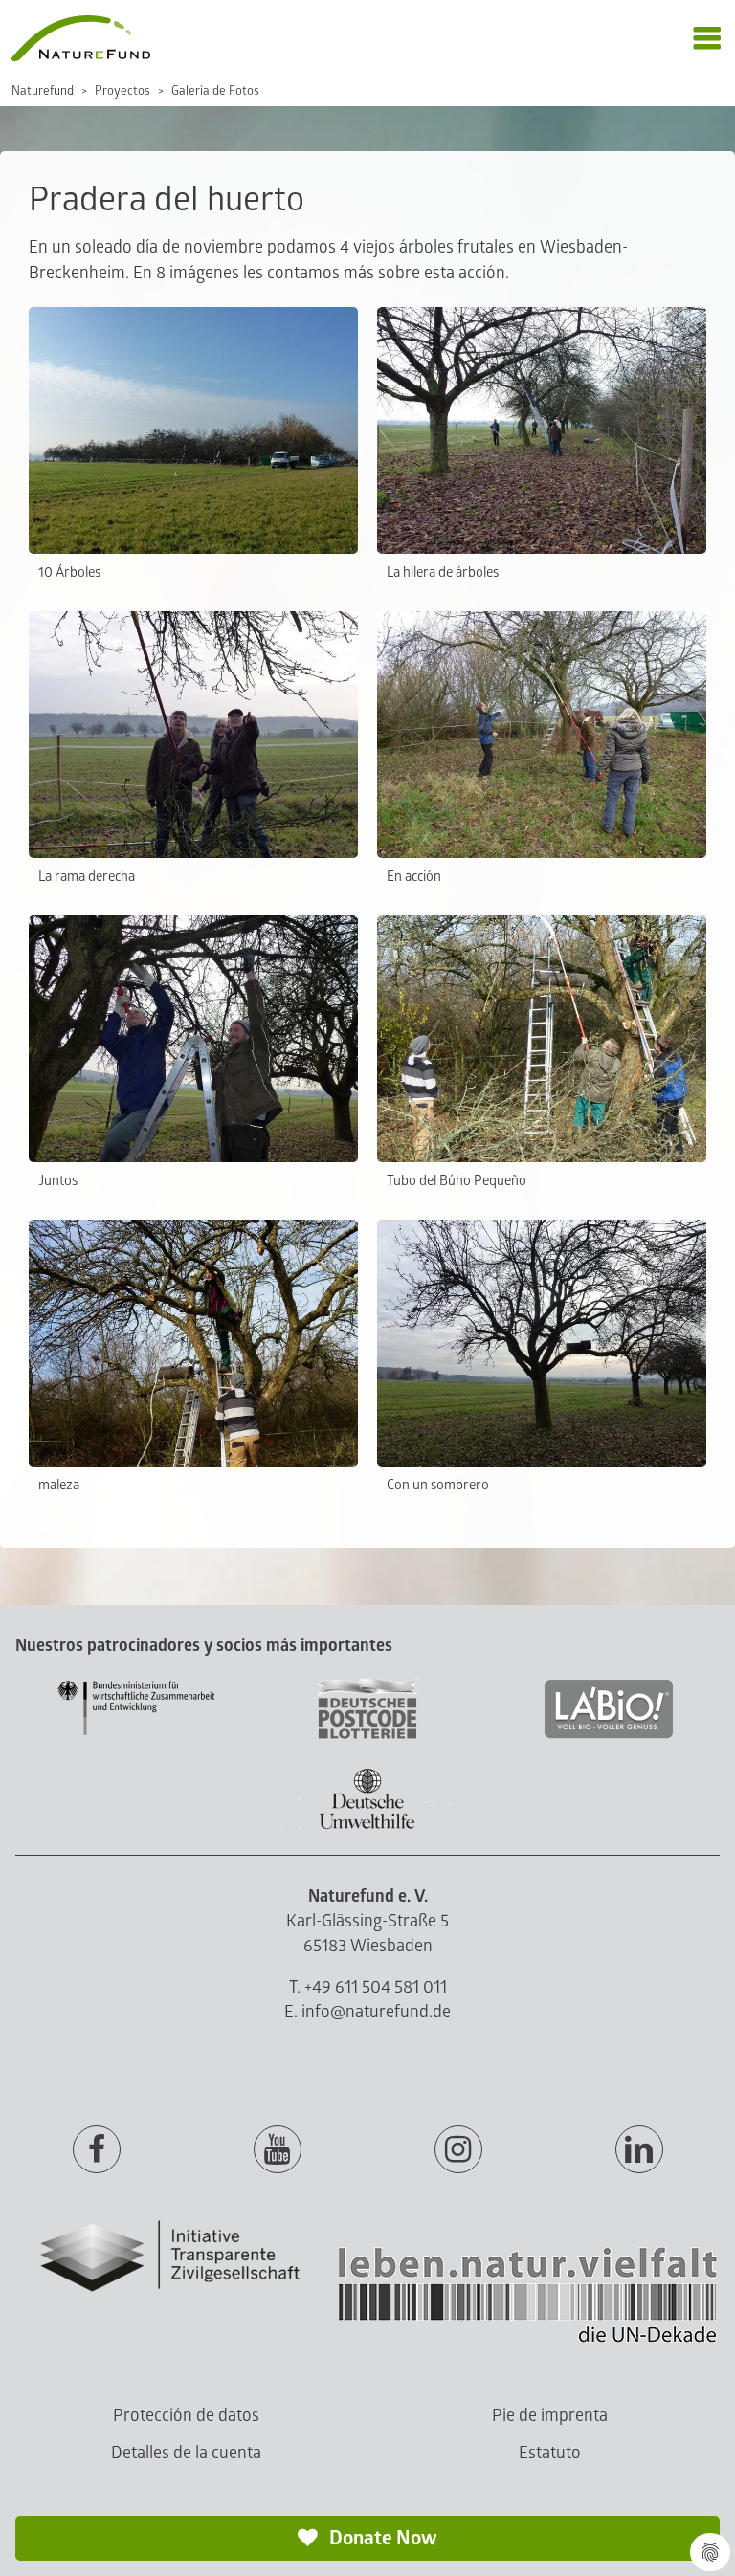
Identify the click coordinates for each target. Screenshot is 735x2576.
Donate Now (381, 2538)
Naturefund (43, 91)
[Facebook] (97, 2150)
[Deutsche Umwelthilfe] (367, 1826)
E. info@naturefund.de (367, 2012)
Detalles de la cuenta (186, 2453)
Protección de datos (186, 2416)
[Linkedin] (639, 2150)
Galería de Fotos (215, 91)
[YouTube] (278, 2150)
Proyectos (122, 91)
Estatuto (550, 2453)
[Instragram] (458, 2150)
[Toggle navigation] (707, 39)
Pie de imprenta (550, 2416)
